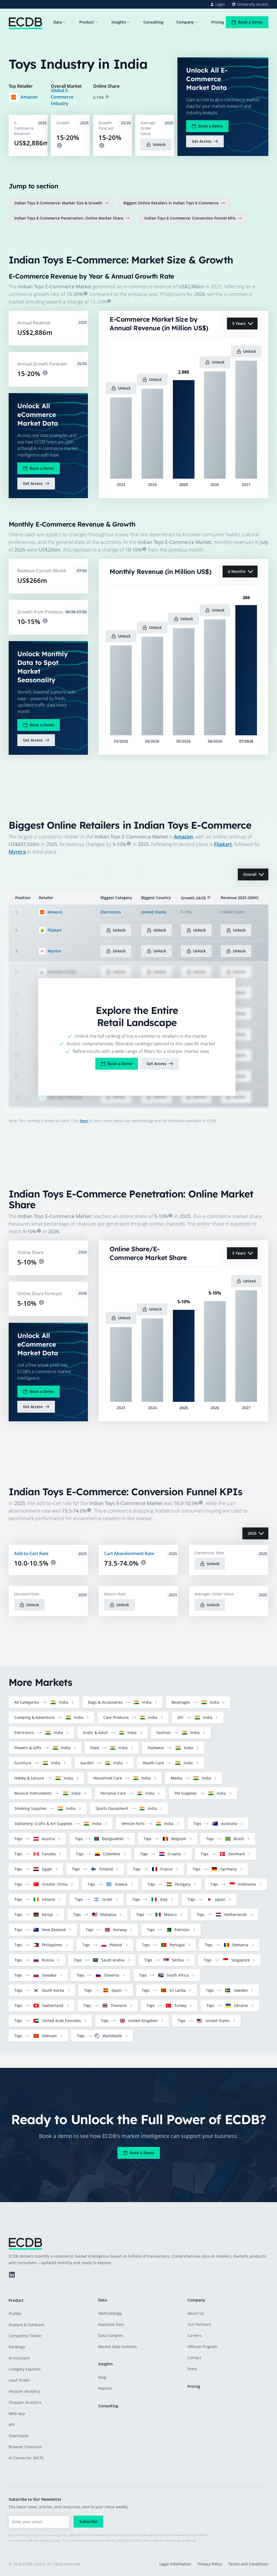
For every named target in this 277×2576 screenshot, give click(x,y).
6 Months (237, 571)
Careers (194, 2335)
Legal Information (175, 2564)
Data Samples (111, 2335)
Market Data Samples (118, 2347)
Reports (105, 2388)
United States (154, 912)
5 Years (239, 323)
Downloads (19, 2436)
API (11, 2425)
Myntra (17, 852)
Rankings (17, 2347)
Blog (102, 2377)
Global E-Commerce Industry (62, 97)
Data (58, 22)
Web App (17, 2413)
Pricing (218, 22)
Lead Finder (19, 2380)
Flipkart (223, 844)
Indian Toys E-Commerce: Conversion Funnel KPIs (190, 218)
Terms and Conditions (248, 2564)
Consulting (153, 22)
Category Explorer (25, 2369)
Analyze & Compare (26, 2325)
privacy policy (50, 2540)
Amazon (29, 97)
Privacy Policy (210, 2564)
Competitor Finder (25, 2336)
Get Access (202, 141)
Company (185, 22)
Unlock (159, 144)
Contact (194, 2358)
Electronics (111, 912)
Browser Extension (25, 2447)
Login (220, 4)
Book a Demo (250, 22)
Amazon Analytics (25, 2391)
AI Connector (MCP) (26, 2458)
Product (87, 22)
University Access (253, 4)
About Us (196, 2313)
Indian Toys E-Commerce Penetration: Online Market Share (69, 218)
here (84, 1121)
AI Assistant (19, 2358)
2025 (252, 1533)
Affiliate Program (203, 2347)
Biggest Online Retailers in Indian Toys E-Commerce (171, 203)
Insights (119, 22)
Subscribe (88, 2521)
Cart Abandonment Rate (129, 1553)
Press (192, 2369)
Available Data (111, 2324)
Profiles (15, 2314)
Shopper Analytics (25, 2402)
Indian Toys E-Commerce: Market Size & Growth (58, 203)
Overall (250, 874)
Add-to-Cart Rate (31, 1553)
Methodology (110, 2313)
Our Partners (199, 2324)
